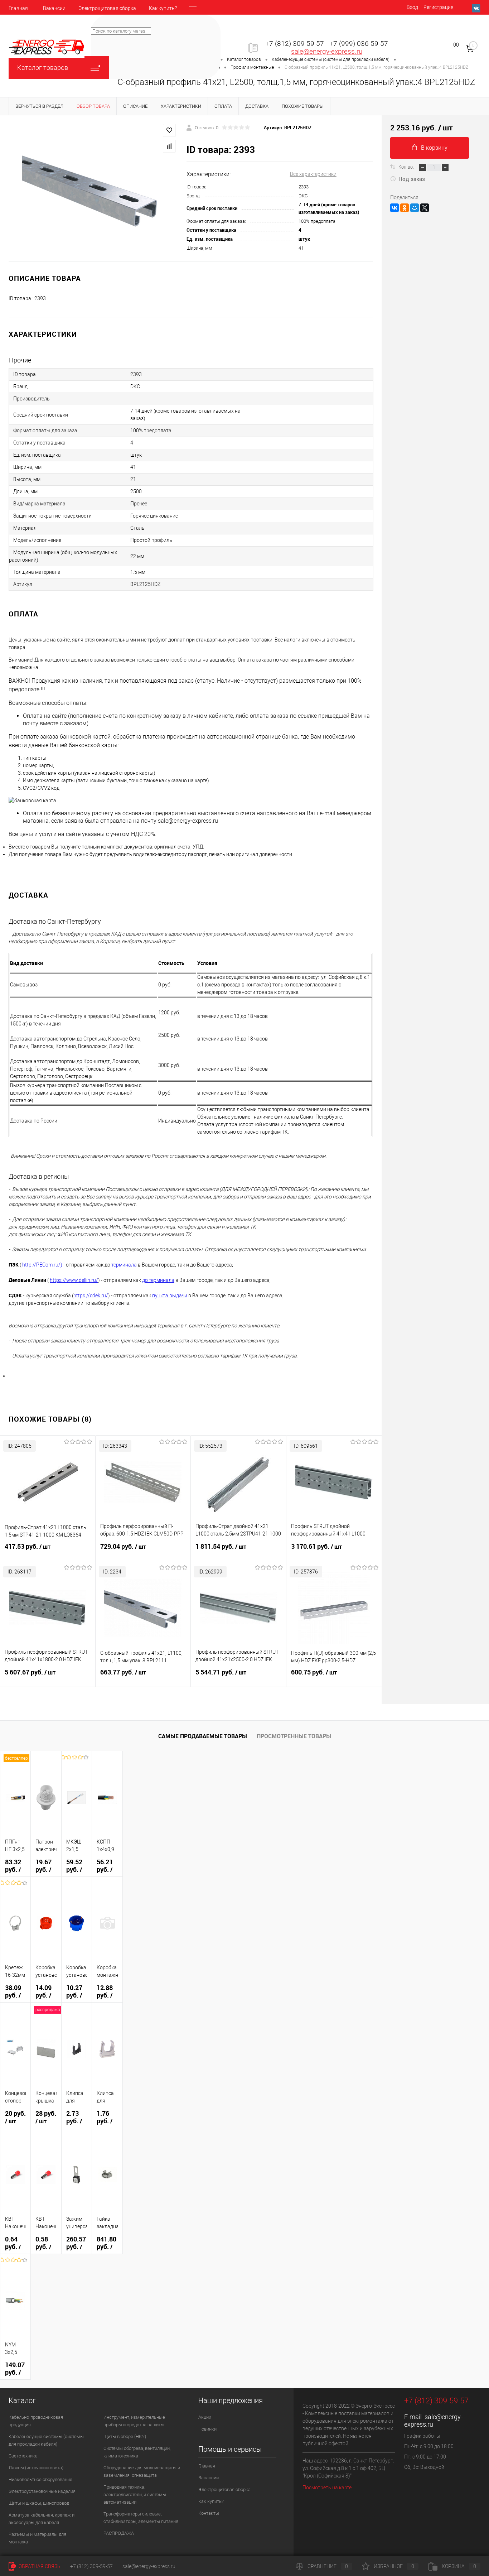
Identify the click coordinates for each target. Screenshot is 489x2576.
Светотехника (23, 2456)
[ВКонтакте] (394, 208)
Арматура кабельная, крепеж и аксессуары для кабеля (42, 2519)
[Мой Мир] (415, 208)
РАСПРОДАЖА (119, 2533)
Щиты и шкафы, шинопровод (39, 2503)
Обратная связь (39, 2566)
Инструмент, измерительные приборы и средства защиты (134, 2421)
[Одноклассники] (405, 208)
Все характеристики (313, 174)
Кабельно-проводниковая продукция (36, 2421)
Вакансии (54, 8)
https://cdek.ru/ (91, 1296)
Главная (18, 8)
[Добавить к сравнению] (169, 146)
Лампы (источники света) (36, 2468)
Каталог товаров (43, 68)
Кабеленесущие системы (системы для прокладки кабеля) (46, 2440)
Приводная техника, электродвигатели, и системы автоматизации (135, 2495)
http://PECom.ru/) (42, 1265)
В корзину (434, 148)
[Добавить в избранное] (169, 130)
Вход (412, 7)
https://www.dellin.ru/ (74, 1280)
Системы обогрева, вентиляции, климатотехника (137, 2452)
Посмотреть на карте (327, 2488)
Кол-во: (407, 167)
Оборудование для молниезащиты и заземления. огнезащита (142, 2471)
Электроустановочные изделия (42, 2491)
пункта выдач (168, 1296)
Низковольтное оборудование (40, 2479)
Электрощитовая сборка (107, 8)
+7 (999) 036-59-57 (359, 44)
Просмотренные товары (294, 1736)
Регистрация (439, 7)
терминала (124, 1265)
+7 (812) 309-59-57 (295, 44)
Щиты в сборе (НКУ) (125, 2436)
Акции (205, 2417)
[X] (425, 208)
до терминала (158, 1280)
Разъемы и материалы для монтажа (37, 2538)
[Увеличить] (93, 188)
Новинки (207, 2429)
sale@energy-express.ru (327, 52)
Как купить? (163, 8)
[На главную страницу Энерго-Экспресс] (47, 47)
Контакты (209, 2513)
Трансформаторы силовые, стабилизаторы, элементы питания (141, 2518)
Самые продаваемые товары (203, 1736)
